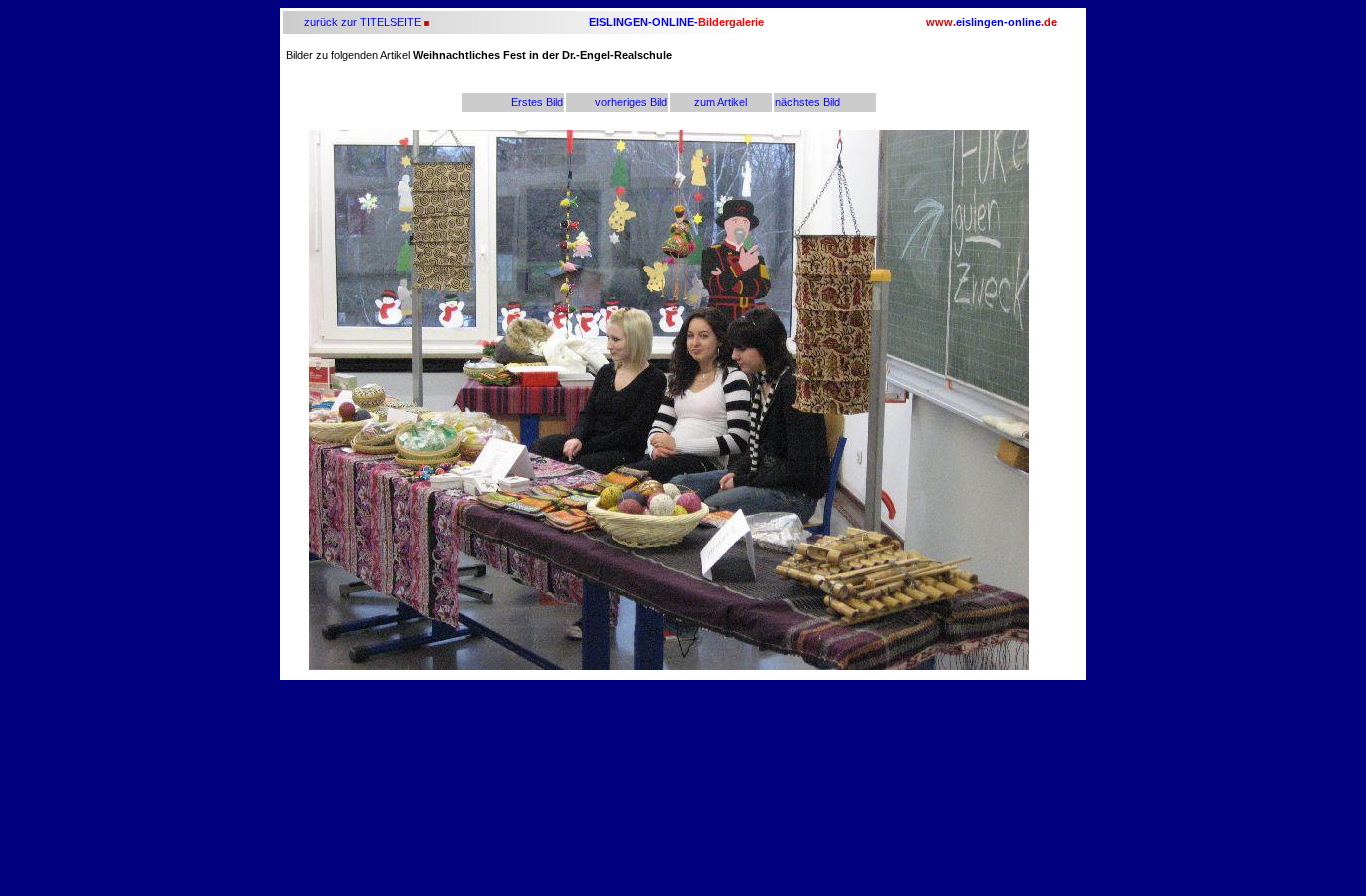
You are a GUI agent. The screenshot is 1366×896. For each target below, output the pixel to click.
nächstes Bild (807, 102)
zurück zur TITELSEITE (361, 22)
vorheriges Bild (631, 102)
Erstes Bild (537, 102)
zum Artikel (720, 102)
